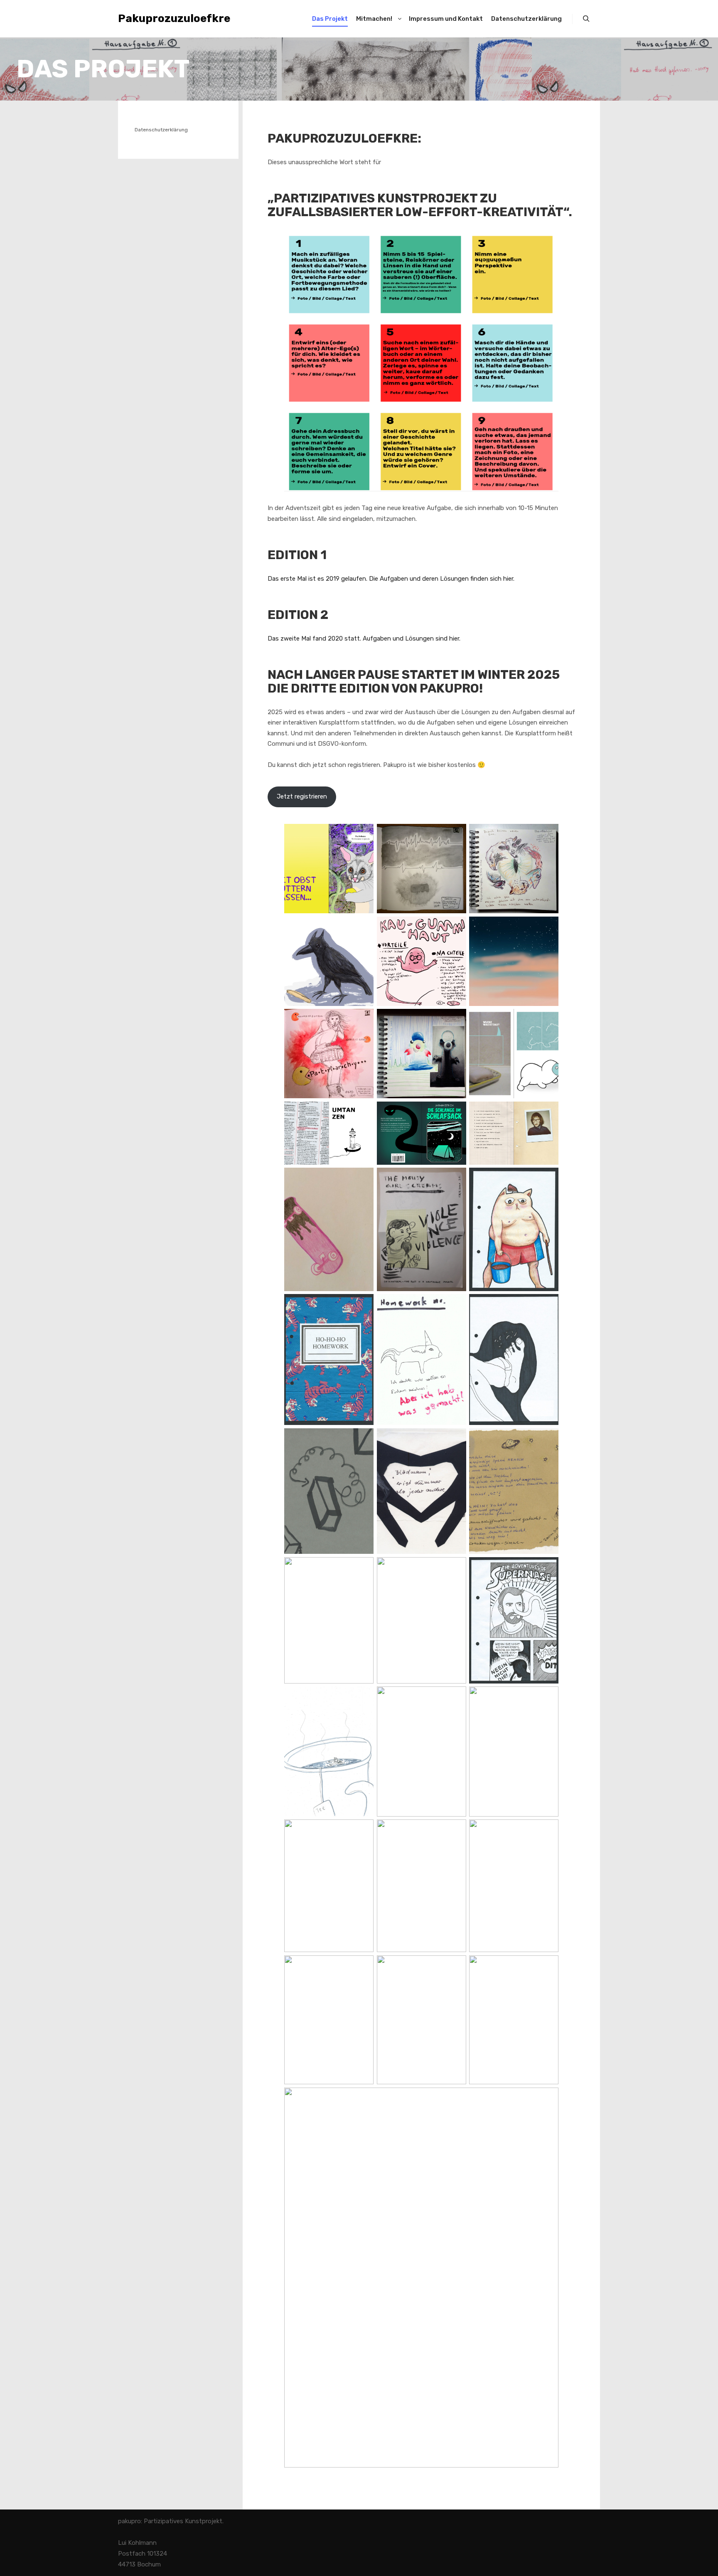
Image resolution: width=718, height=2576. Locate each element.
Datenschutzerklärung (161, 130)
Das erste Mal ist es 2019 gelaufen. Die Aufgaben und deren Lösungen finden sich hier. (391, 579)
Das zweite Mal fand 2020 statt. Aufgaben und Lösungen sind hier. (364, 638)
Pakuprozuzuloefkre (160, 18)
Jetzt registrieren (302, 796)
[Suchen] (586, 19)
